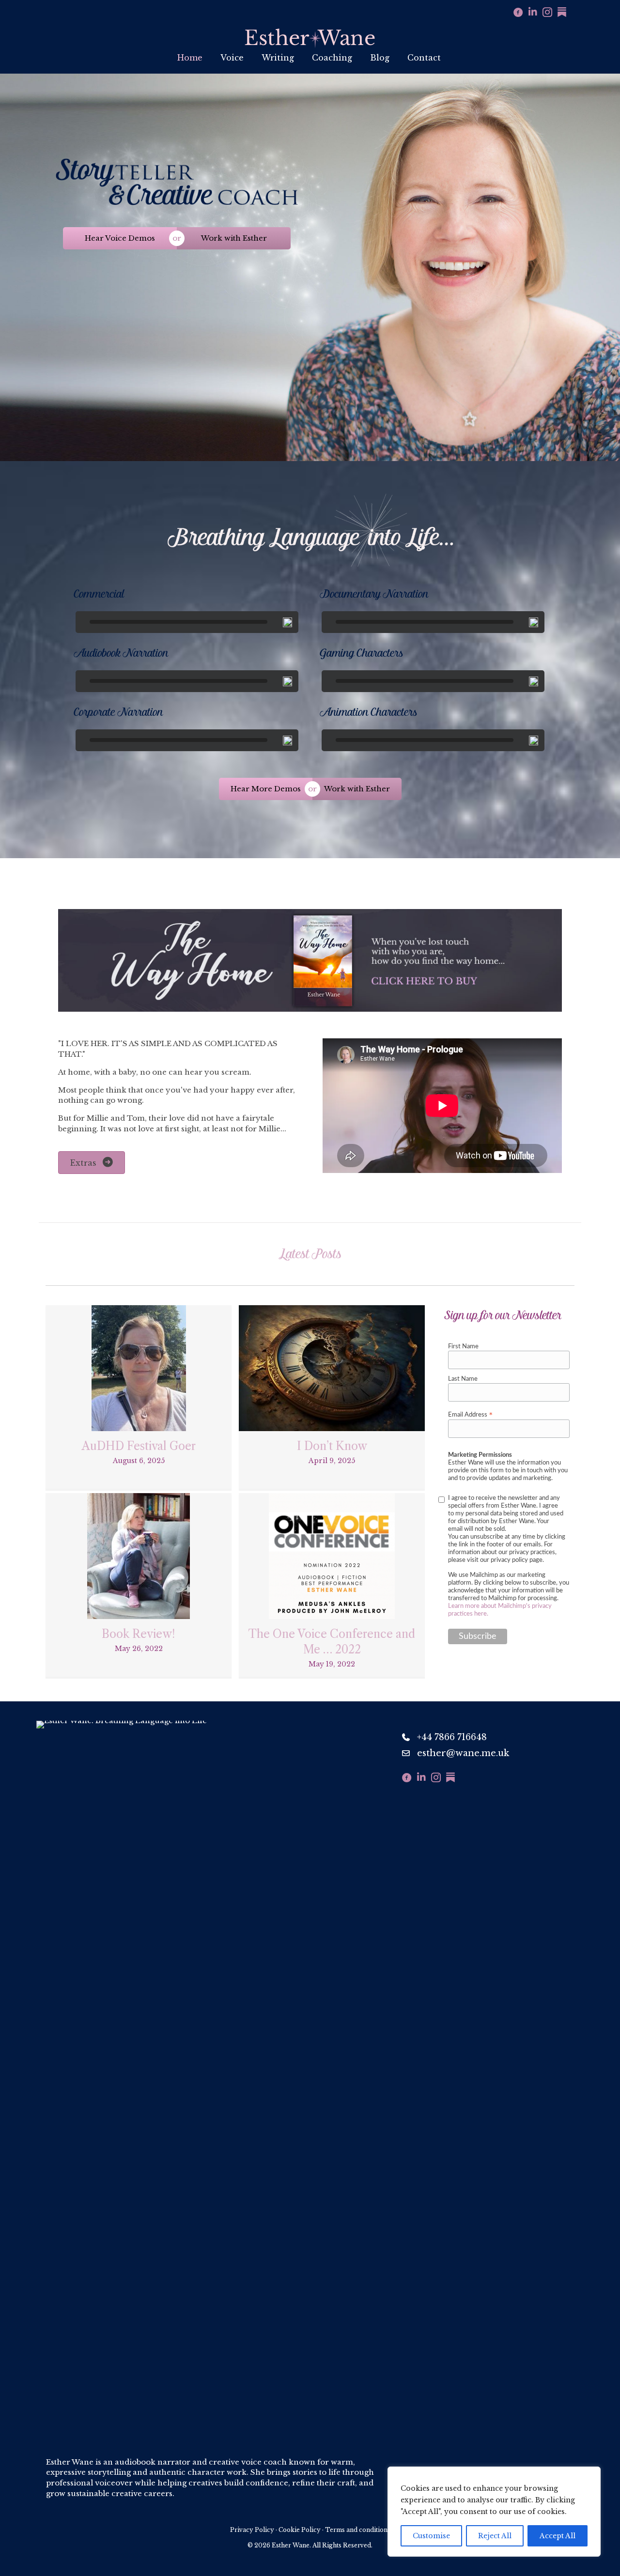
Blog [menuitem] (380, 58)
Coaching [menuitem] (332, 58)
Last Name (463, 1379)
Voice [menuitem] (232, 58)
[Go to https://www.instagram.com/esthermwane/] (547, 13)
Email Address (471, 1415)
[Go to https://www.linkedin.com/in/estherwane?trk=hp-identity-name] (533, 13)
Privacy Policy (252, 2530)
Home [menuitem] (190, 58)
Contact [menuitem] (424, 58)
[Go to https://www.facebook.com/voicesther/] (518, 13)
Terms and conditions (358, 2530)
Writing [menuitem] (278, 58)
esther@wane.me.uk (463, 1753)
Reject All (495, 2536)
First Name (463, 1347)
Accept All (558, 2536)
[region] (494, 2512)
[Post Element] (139, 1397)
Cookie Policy (300, 2530)
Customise (431, 2536)
